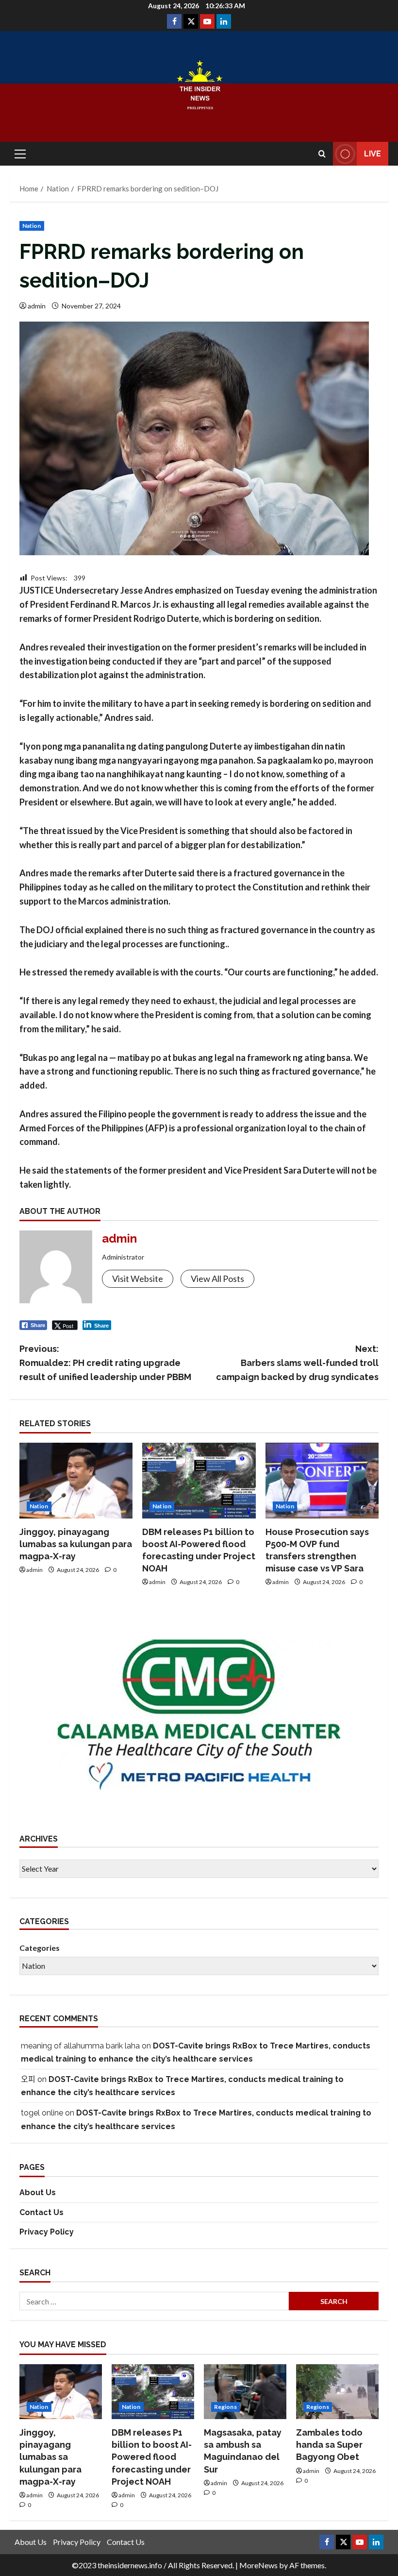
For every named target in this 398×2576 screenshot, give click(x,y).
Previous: (106, 1363)
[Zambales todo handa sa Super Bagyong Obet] (337, 2392)
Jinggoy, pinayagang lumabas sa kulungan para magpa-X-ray (76, 1544)
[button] (20, 154)
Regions (225, 2407)
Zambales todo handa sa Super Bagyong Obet (329, 2445)
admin (37, 306)
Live (373, 154)
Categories (40, 1948)
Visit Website (138, 1279)
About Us (38, 2192)
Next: (297, 1363)
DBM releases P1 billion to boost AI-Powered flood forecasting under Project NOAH (152, 2457)
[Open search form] (322, 154)
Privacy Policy (47, 2232)
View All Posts (217, 1279)
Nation (32, 226)
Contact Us (41, 2212)
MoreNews (258, 2565)
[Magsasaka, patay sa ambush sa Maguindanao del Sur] (245, 2392)
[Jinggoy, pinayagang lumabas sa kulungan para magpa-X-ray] (76, 1481)
